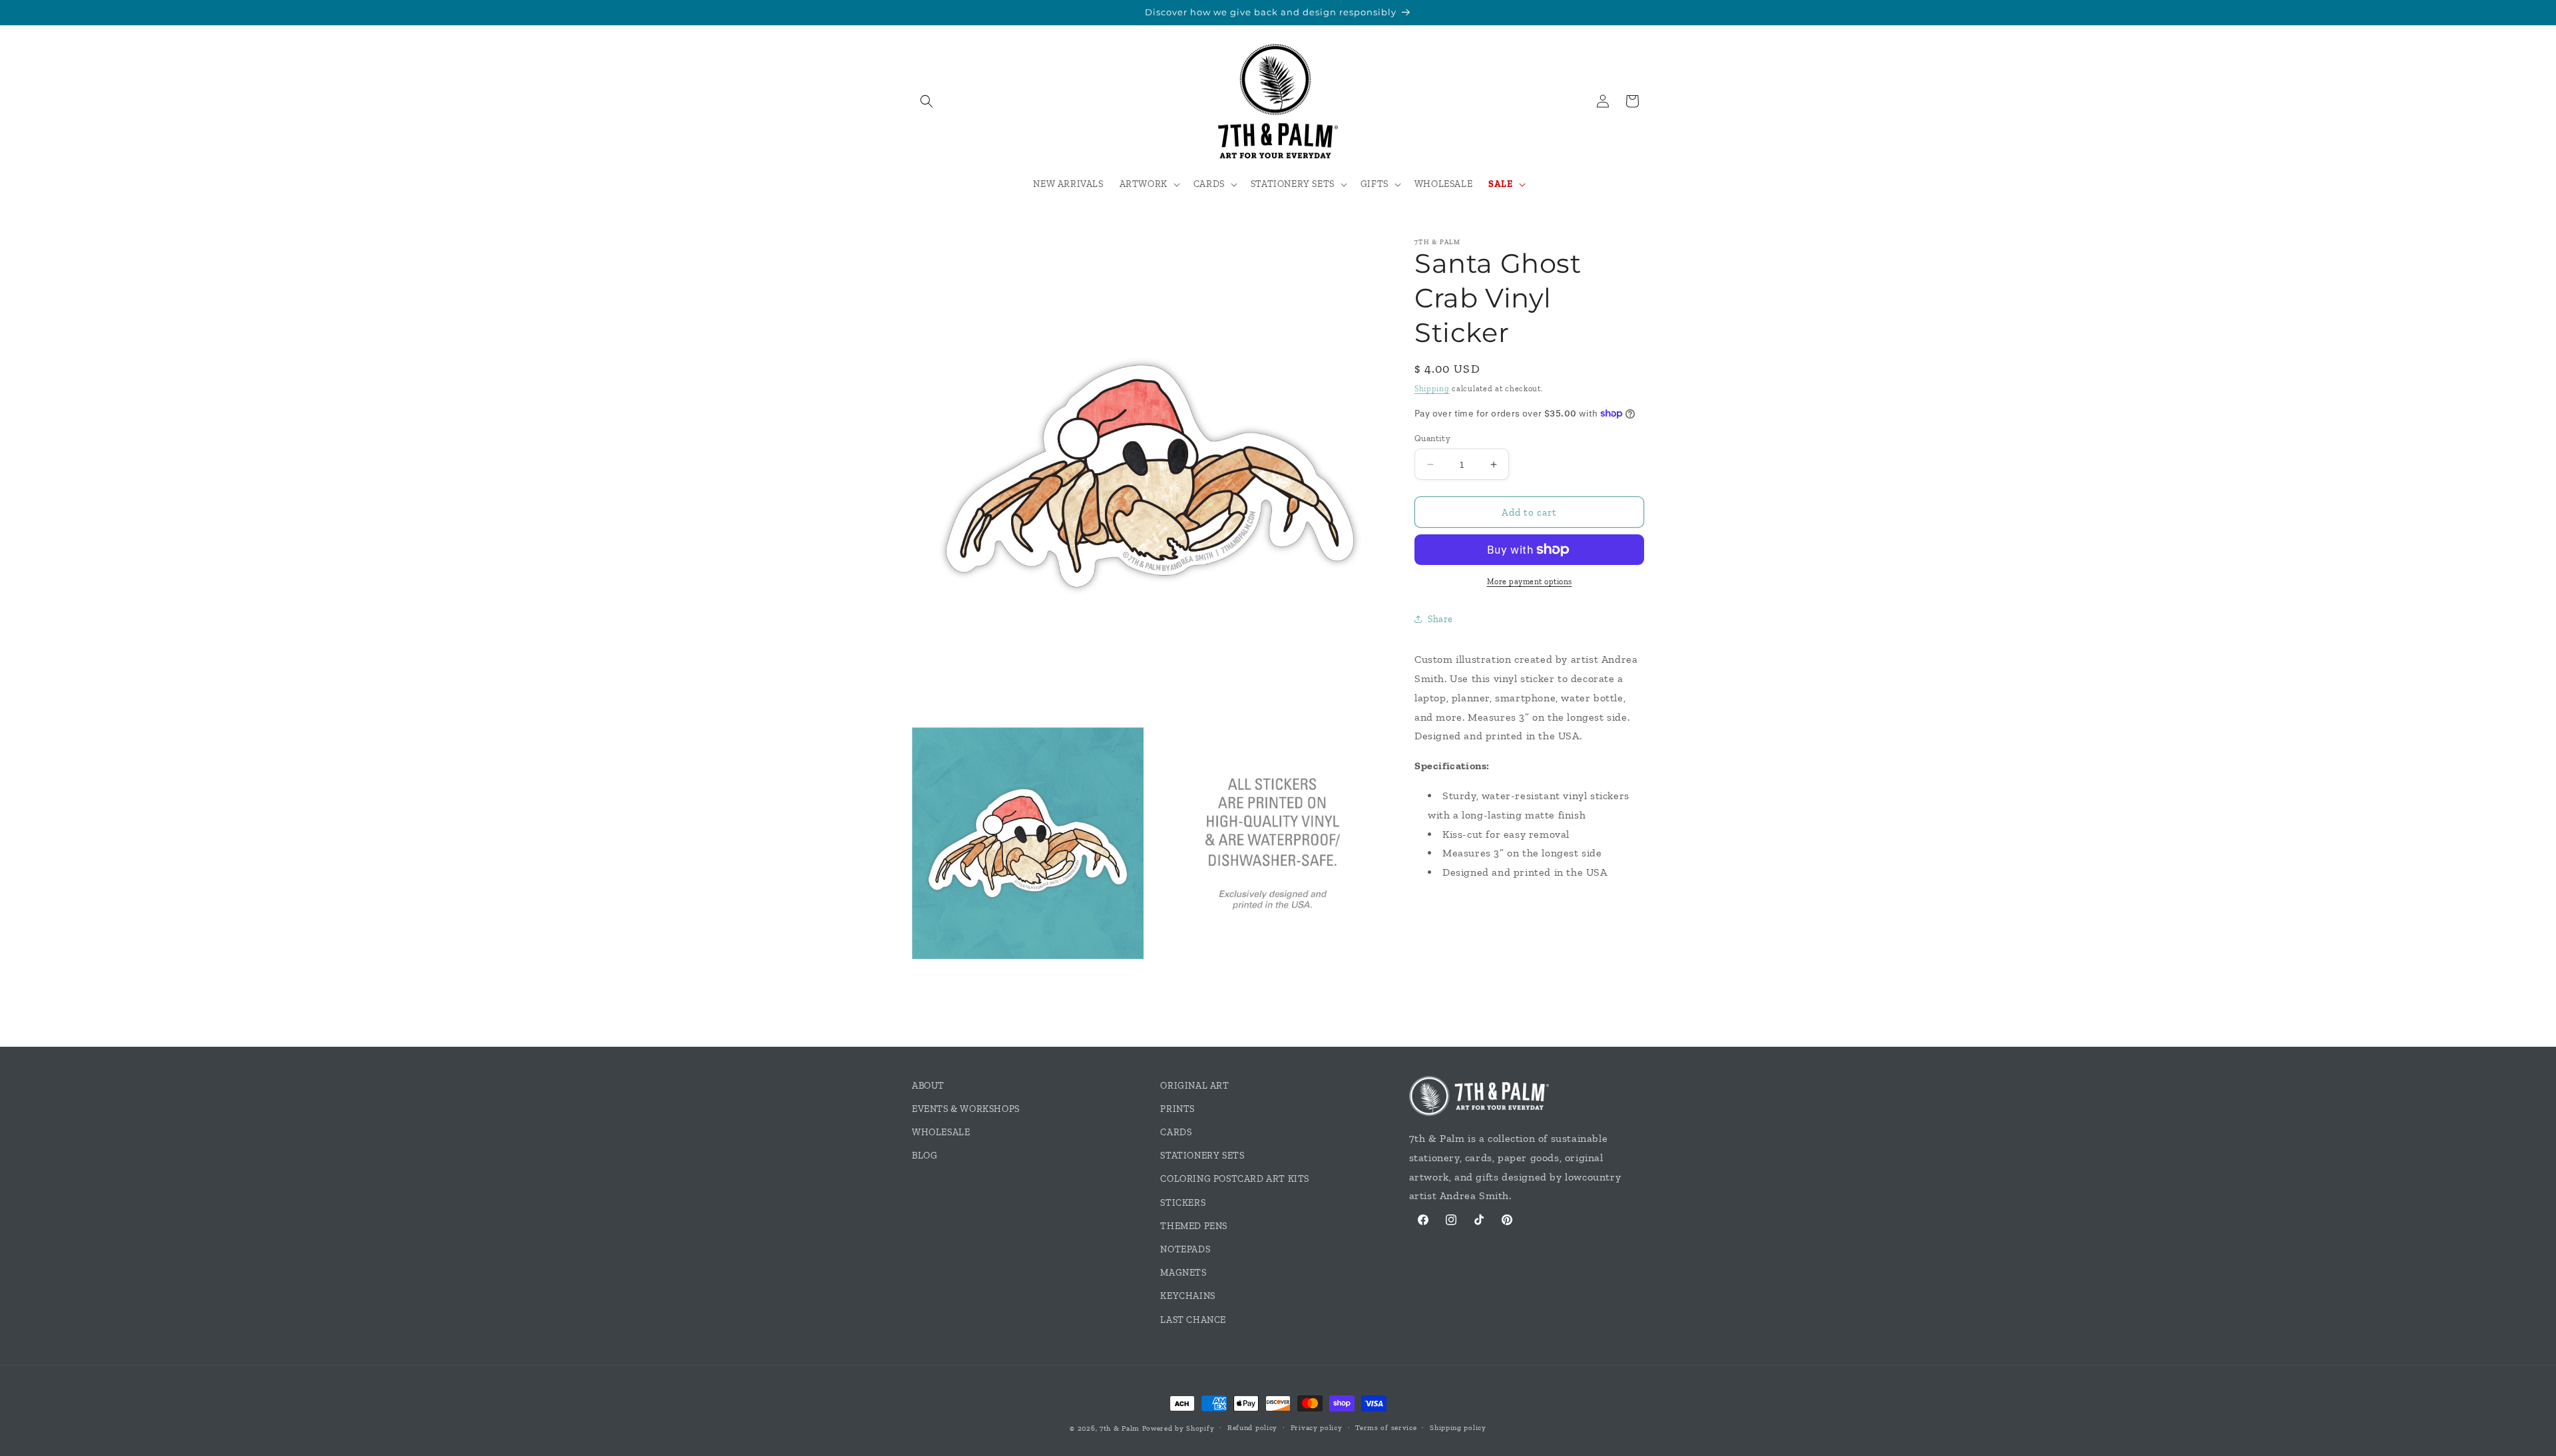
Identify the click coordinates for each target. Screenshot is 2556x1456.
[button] (927, 101)
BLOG (925, 1156)
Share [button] (1440, 619)
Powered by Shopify (1178, 1428)
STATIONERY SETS (1202, 1156)
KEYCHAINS (1187, 1296)
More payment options (1530, 582)
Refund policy (1252, 1428)
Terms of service (1386, 1428)
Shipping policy (1458, 1428)
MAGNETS (1183, 1273)
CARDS (1176, 1132)
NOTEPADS (1185, 1249)
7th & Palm (1120, 1428)
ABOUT (928, 1086)
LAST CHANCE (1193, 1320)
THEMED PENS (1194, 1226)
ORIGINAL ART (1194, 1086)
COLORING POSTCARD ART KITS (1235, 1179)
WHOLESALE (941, 1132)
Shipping (1432, 389)
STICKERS (1183, 1203)
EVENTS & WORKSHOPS (966, 1109)
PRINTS (1177, 1109)
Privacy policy (1317, 1428)
